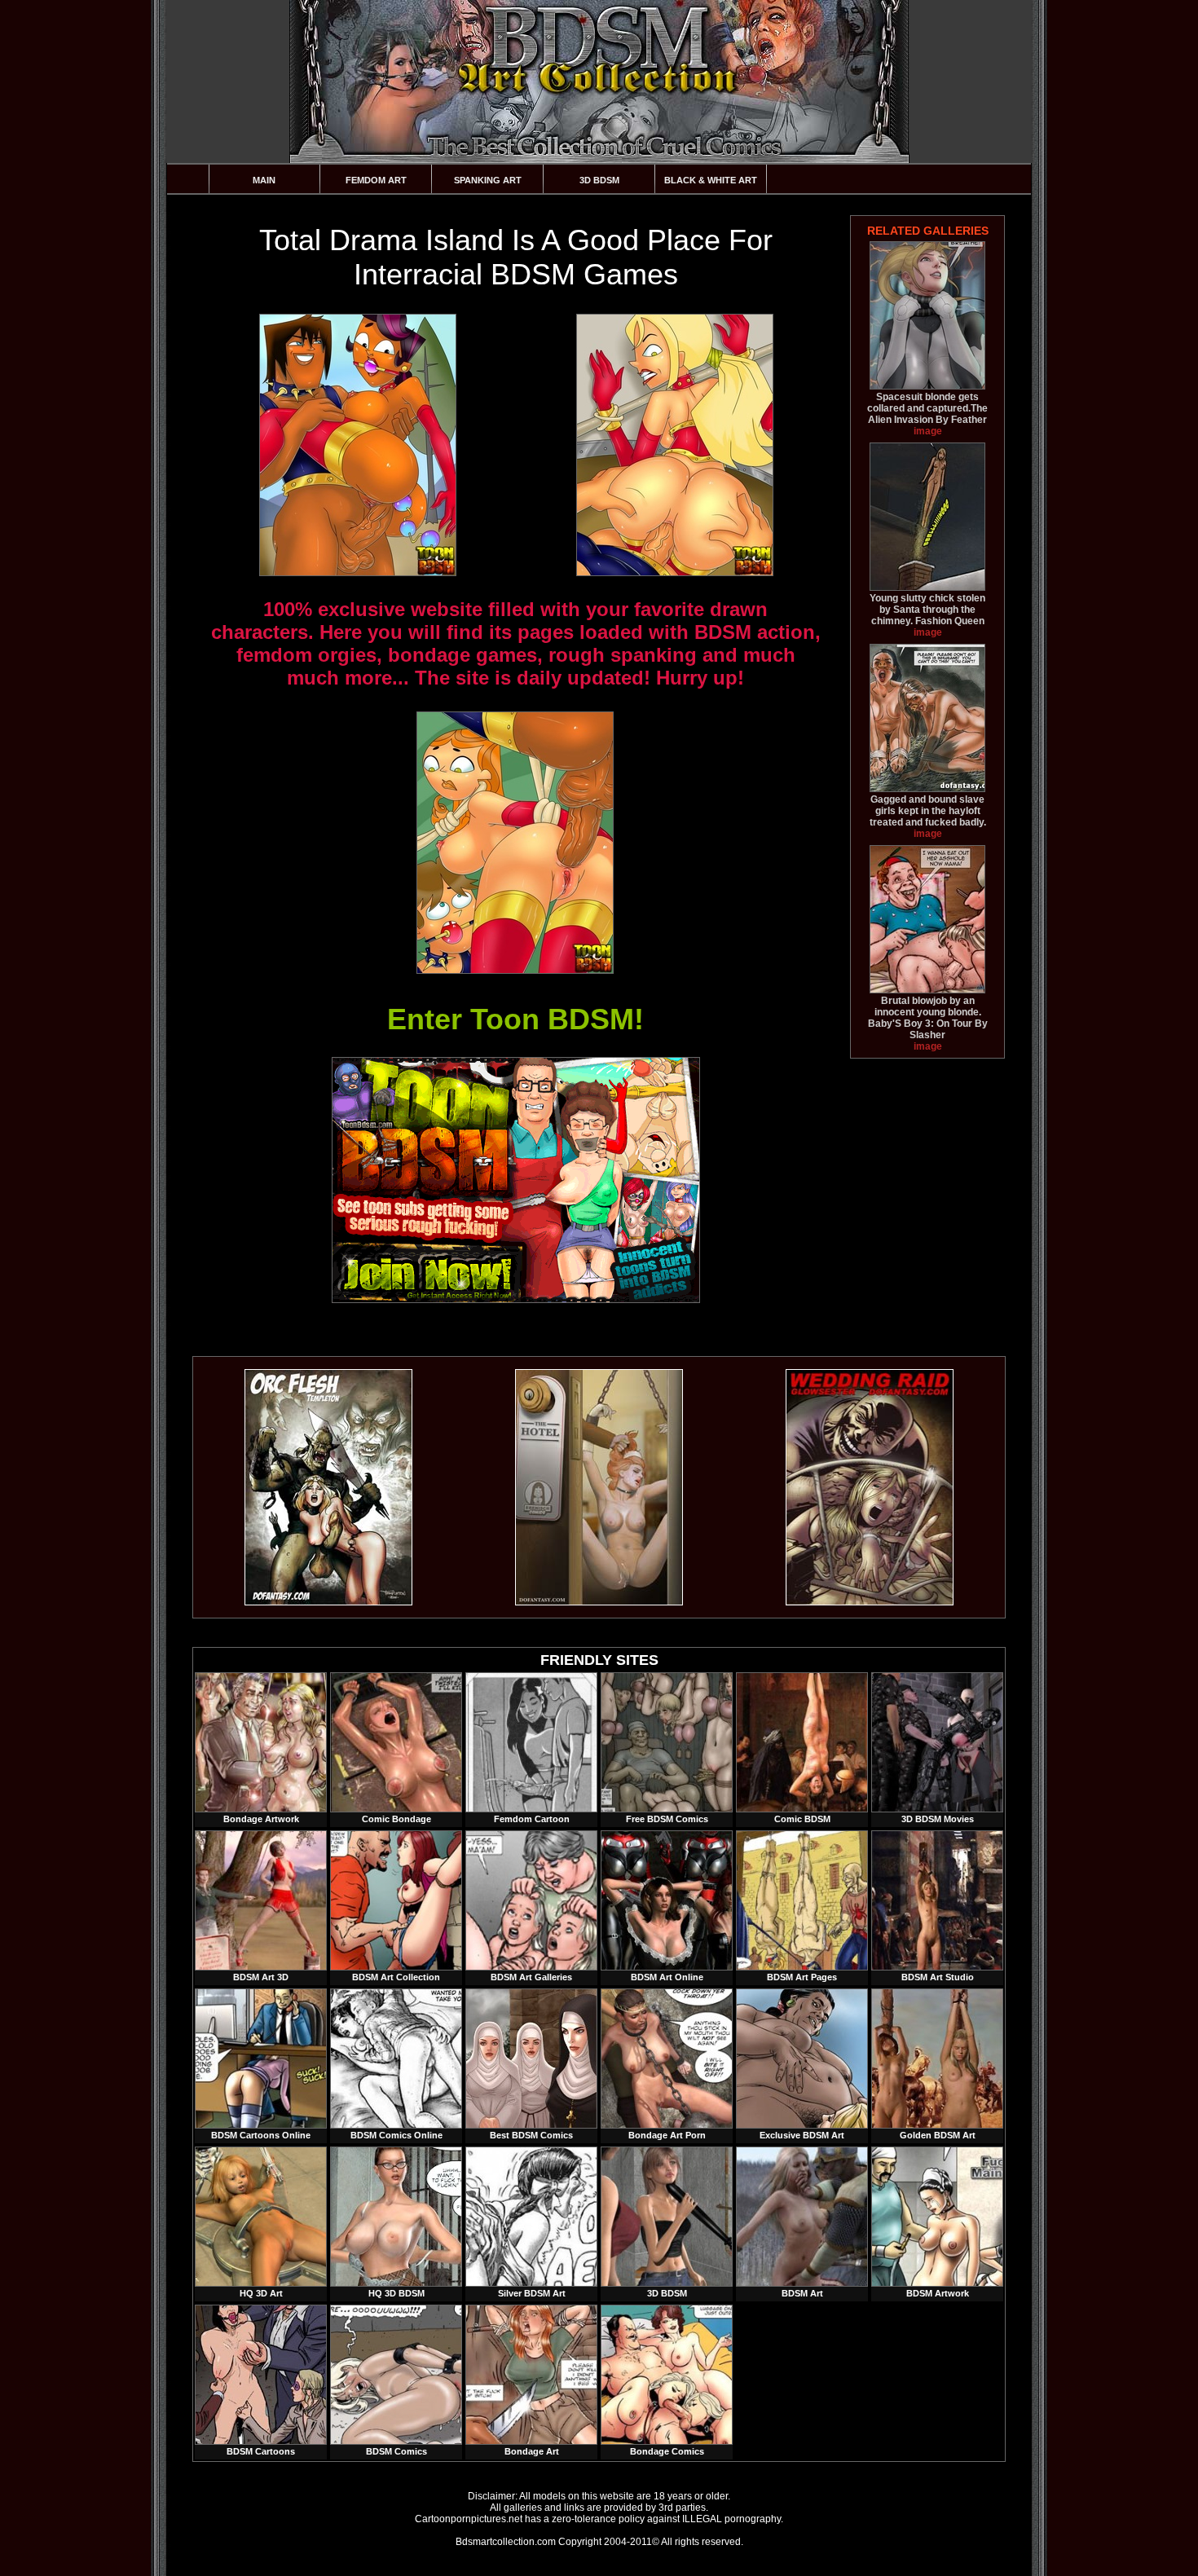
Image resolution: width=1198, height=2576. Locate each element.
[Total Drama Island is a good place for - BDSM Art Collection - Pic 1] (357, 445)
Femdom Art (376, 180)
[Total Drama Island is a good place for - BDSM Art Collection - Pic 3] (514, 843)
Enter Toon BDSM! (515, 1019)
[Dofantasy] (328, 1602)
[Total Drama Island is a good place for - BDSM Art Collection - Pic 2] (674, 445)
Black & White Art (711, 180)
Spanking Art (488, 180)
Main (264, 180)
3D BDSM (599, 180)
